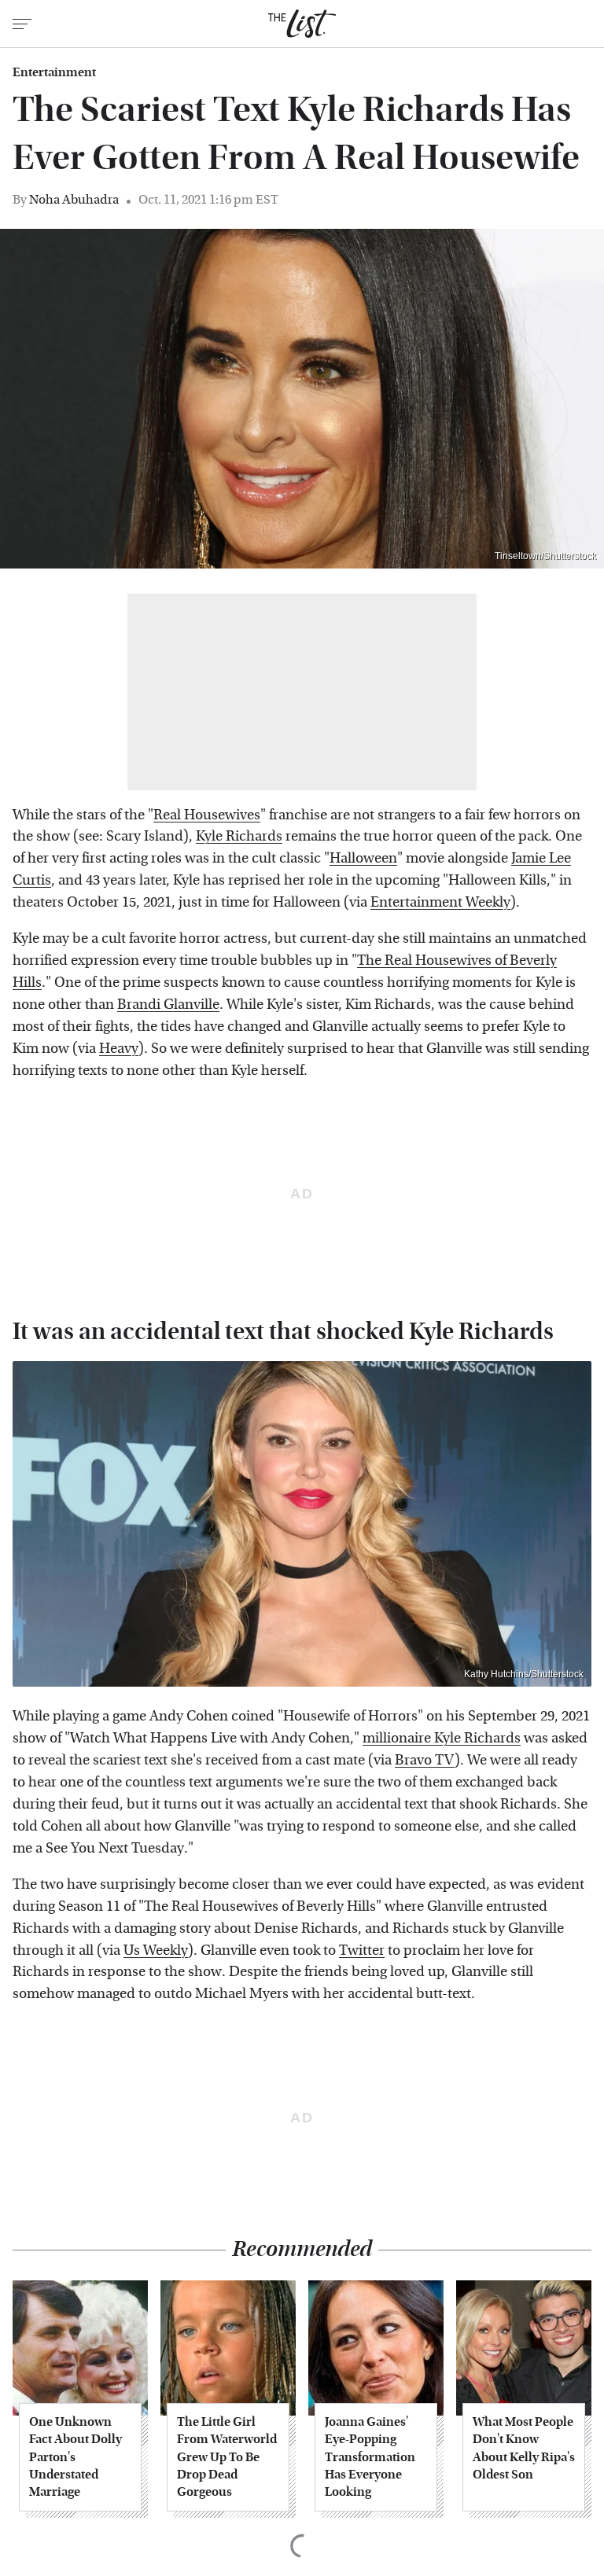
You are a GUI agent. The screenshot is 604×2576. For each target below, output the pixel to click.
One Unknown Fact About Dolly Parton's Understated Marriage (75, 2457)
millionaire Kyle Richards (442, 1738)
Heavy (119, 1049)
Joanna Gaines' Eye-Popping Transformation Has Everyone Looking (370, 2457)
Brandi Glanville (168, 1005)
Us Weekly (156, 1950)
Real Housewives (207, 815)
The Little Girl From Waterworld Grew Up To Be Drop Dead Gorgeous (227, 2457)
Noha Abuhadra (74, 199)
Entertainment (54, 72)
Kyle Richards (239, 836)
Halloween (363, 858)
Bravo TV (425, 1760)
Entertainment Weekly (440, 902)
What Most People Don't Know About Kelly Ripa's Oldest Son (524, 2448)
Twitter (362, 1950)
